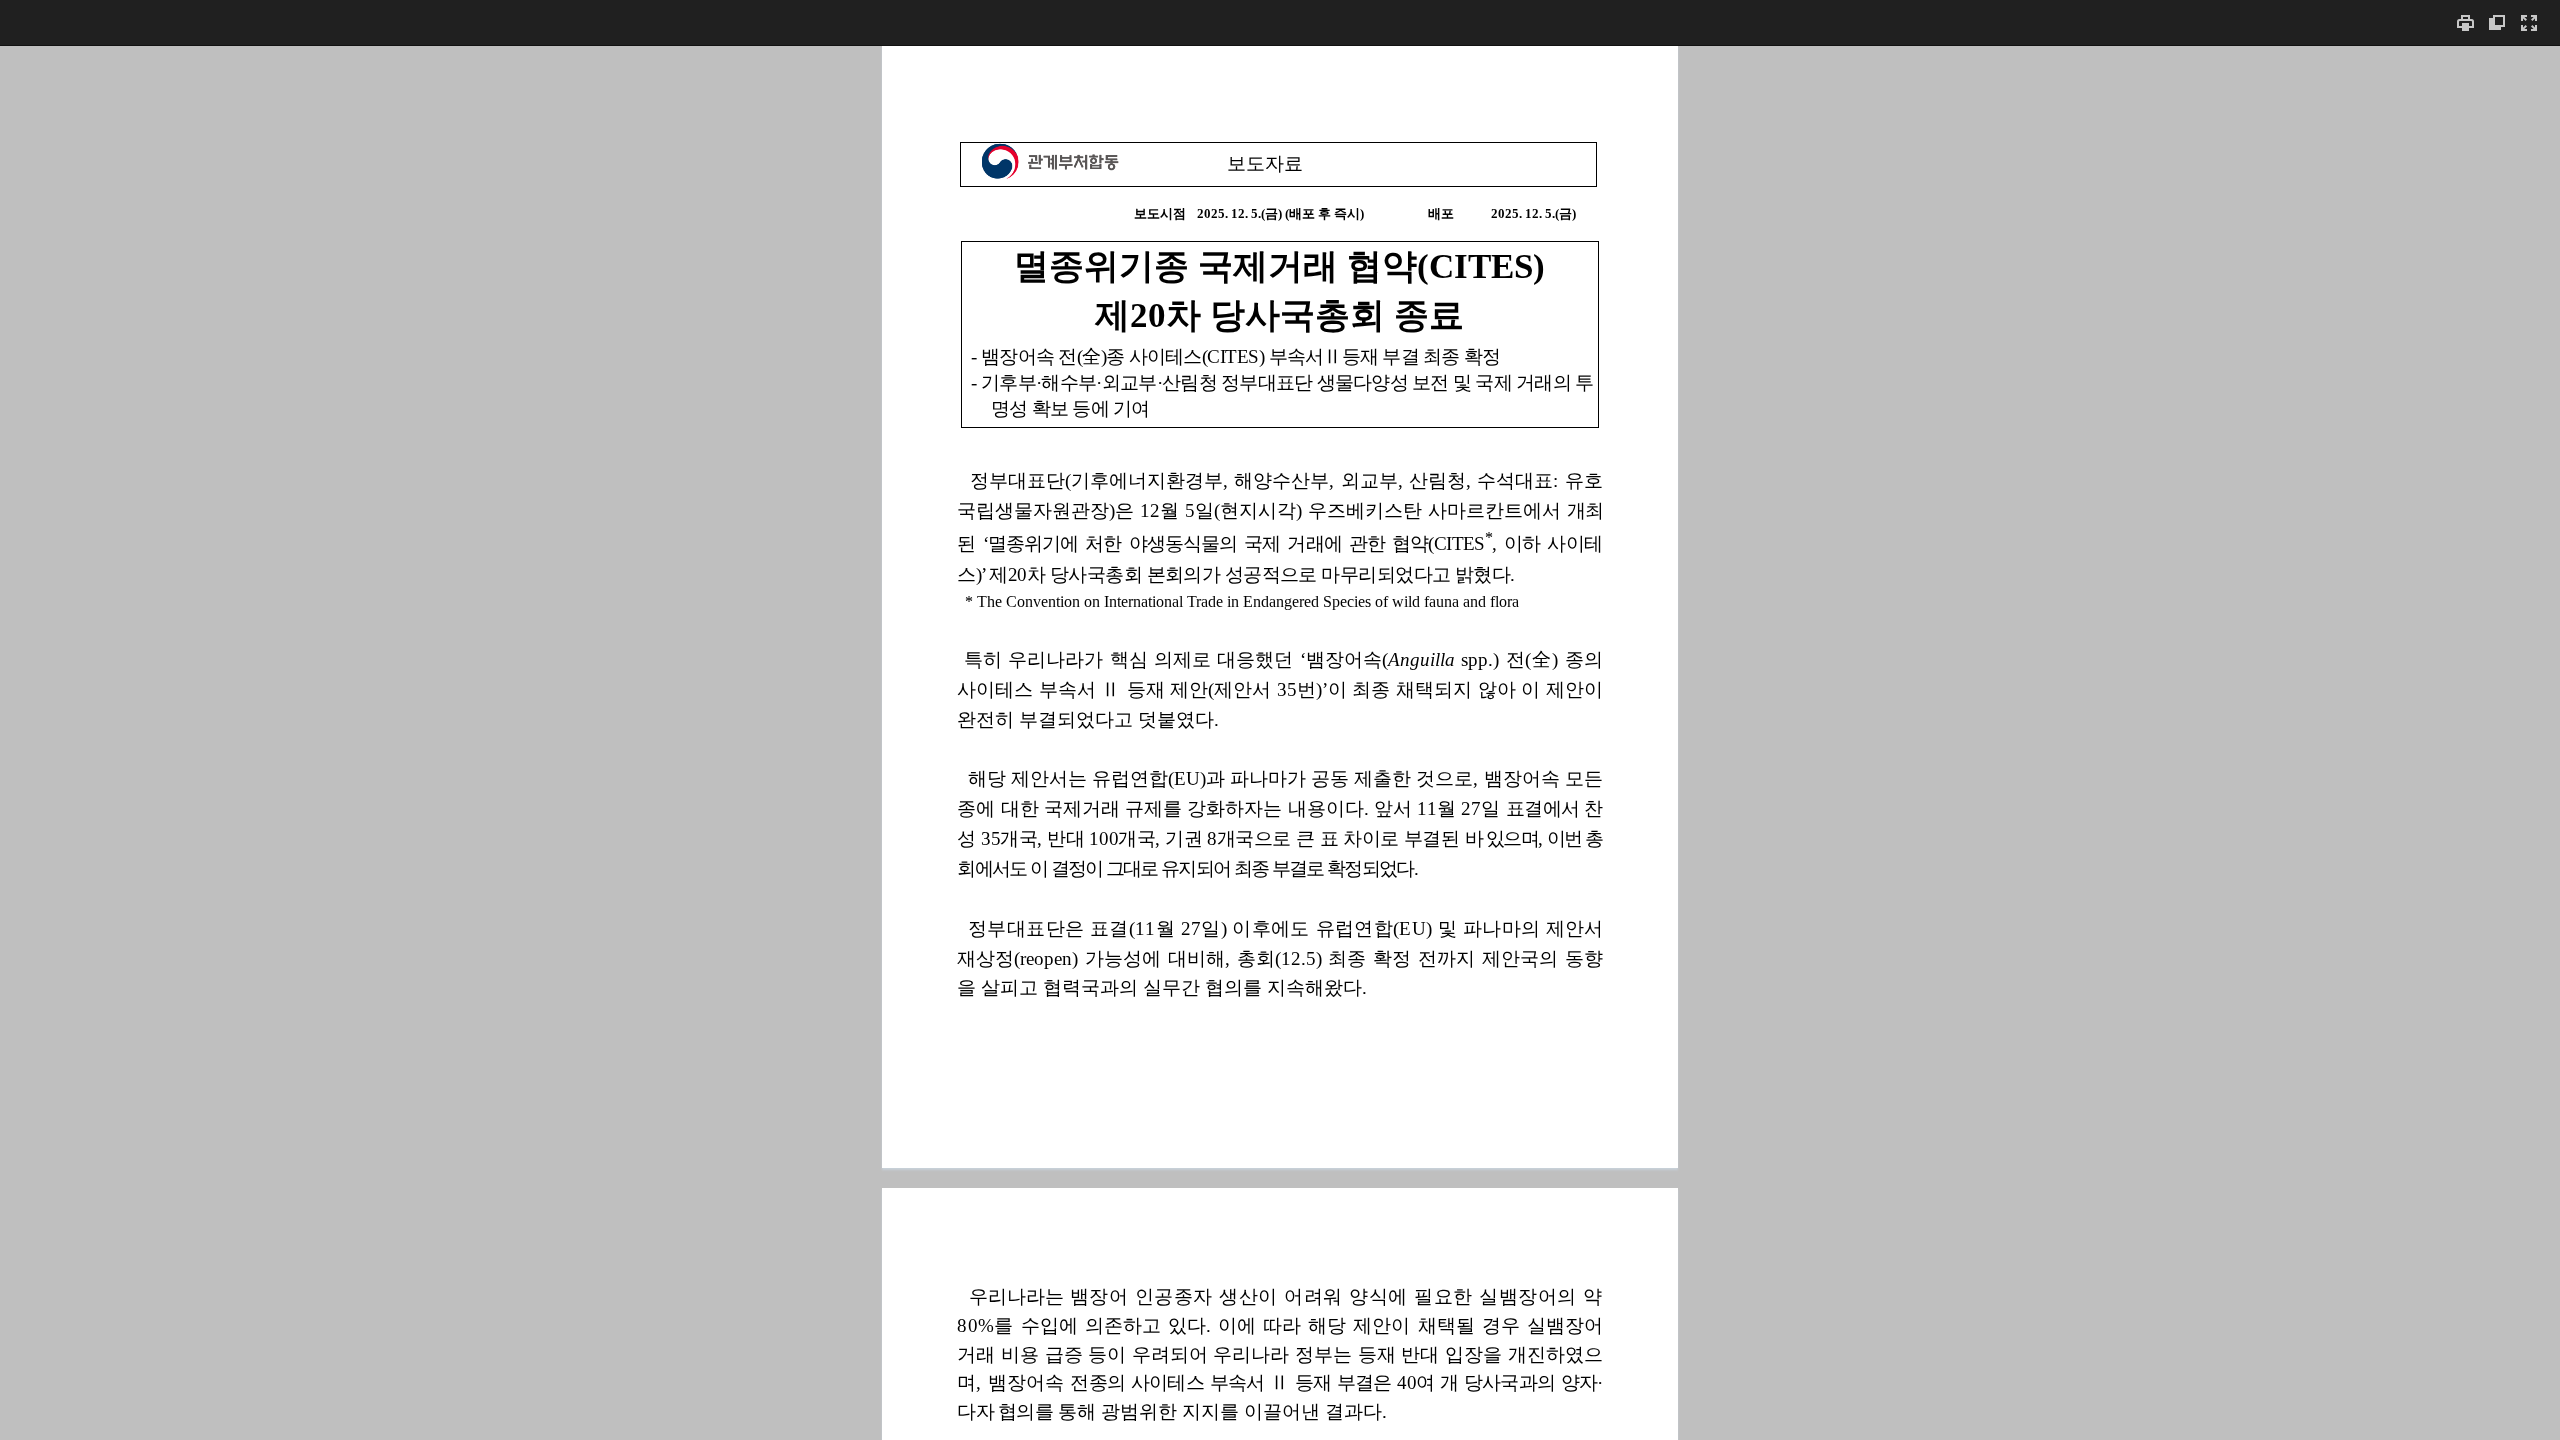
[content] (1280, 742)
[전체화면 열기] (2529, 22)
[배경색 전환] (2497, 22)
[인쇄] (2465, 22)
